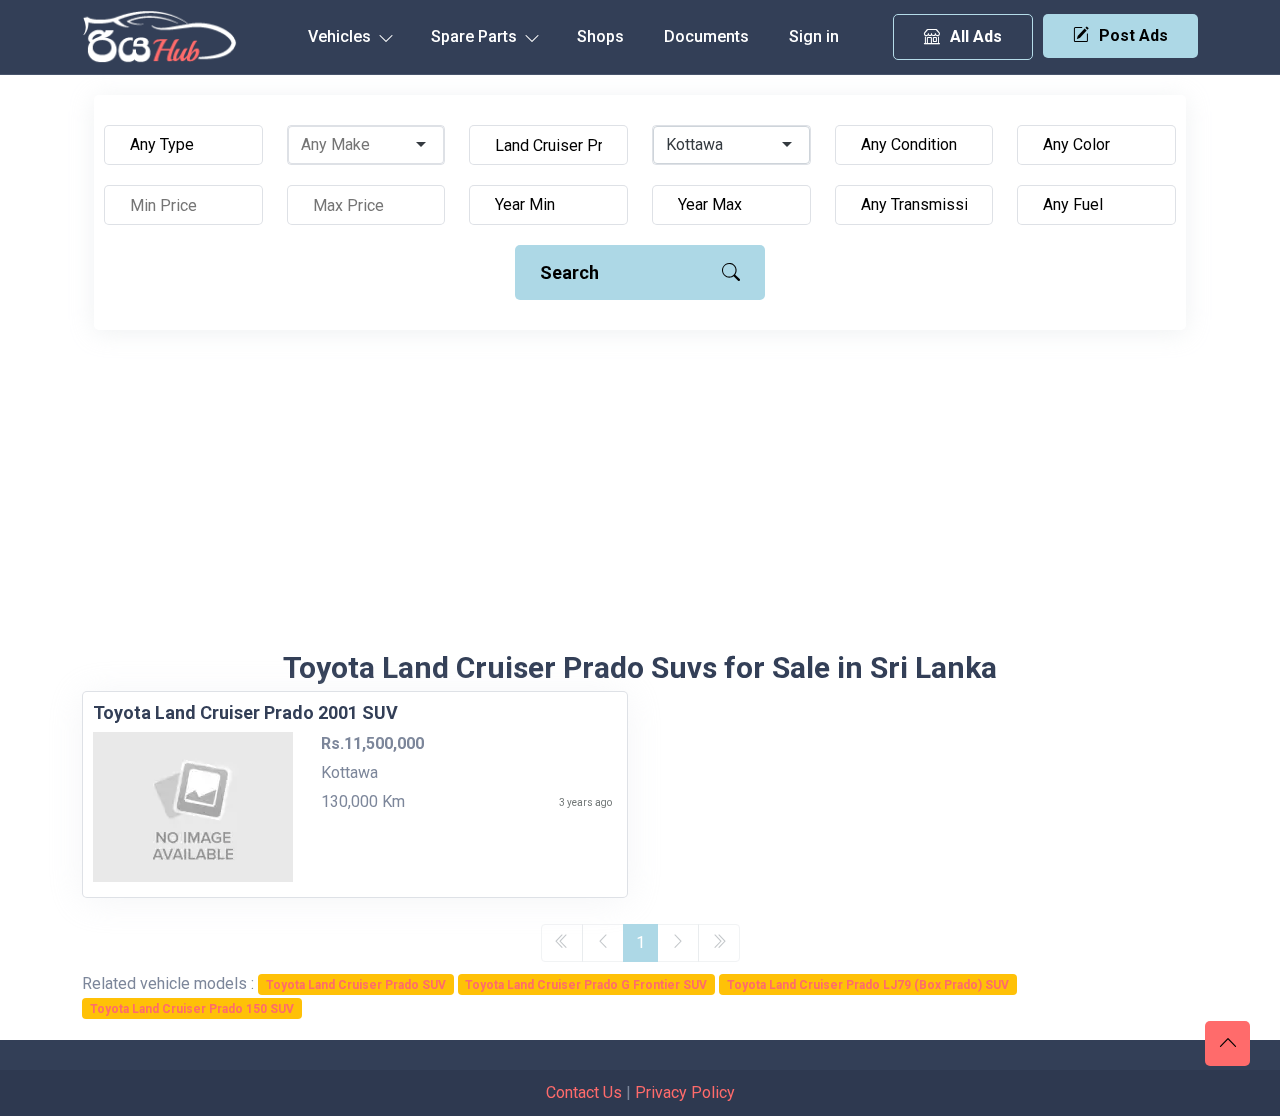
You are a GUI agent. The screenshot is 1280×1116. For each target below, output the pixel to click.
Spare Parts (476, 36)
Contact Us (584, 1092)
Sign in (814, 36)
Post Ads (1133, 35)
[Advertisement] (640, 500)
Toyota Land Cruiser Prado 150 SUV (192, 1009)
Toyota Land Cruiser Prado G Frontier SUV (586, 985)
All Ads (976, 36)
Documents (706, 36)
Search (569, 272)
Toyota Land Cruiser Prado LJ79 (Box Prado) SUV (868, 985)
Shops (600, 36)
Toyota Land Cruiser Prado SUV (356, 985)
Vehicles (341, 36)
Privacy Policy (685, 1092)
